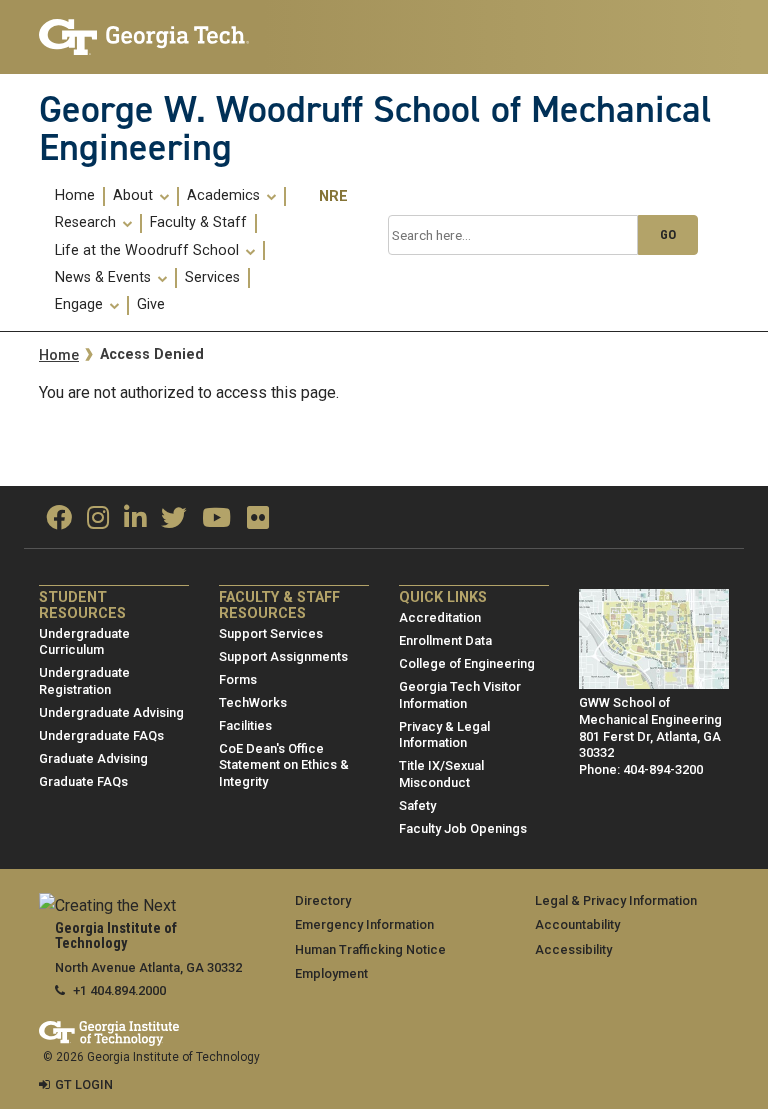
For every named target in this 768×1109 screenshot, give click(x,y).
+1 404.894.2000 (119, 990)
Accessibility (573, 949)
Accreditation (440, 617)
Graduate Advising (93, 758)
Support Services (271, 633)
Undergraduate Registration (84, 681)
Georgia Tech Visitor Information (460, 695)
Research (87, 223)
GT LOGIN (84, 1084)
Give (151, 305)
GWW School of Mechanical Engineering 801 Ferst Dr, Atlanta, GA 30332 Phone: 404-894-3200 (650, 736)
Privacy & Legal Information (444, 735)
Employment (331, 973)
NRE (333, 196)
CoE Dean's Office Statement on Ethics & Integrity (284, 765)
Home (75, 196)
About (135, 196)
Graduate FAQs (83, 781)
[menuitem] (76, 196)
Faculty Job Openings (463, 828)
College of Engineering (467, 663)
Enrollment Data (445, 640)
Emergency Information (364, 924)
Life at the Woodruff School (149, 251)
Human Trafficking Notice (370, 949)
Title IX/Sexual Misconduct (441, 774)
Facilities (245, 725)
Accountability (577, 924)
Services (212, 278)
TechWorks (253, 702)
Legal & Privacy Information (616, 900)
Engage (81, 305)
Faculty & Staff (198, 223)
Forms (238, 679)
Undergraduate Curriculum (84, 642)
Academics (225, 196)
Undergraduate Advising (111, 712)
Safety (417, 805)
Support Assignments (283, 656)
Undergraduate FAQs (101, 735)
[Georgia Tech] (144, 37)
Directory (323, 900)
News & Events (105, 278)
